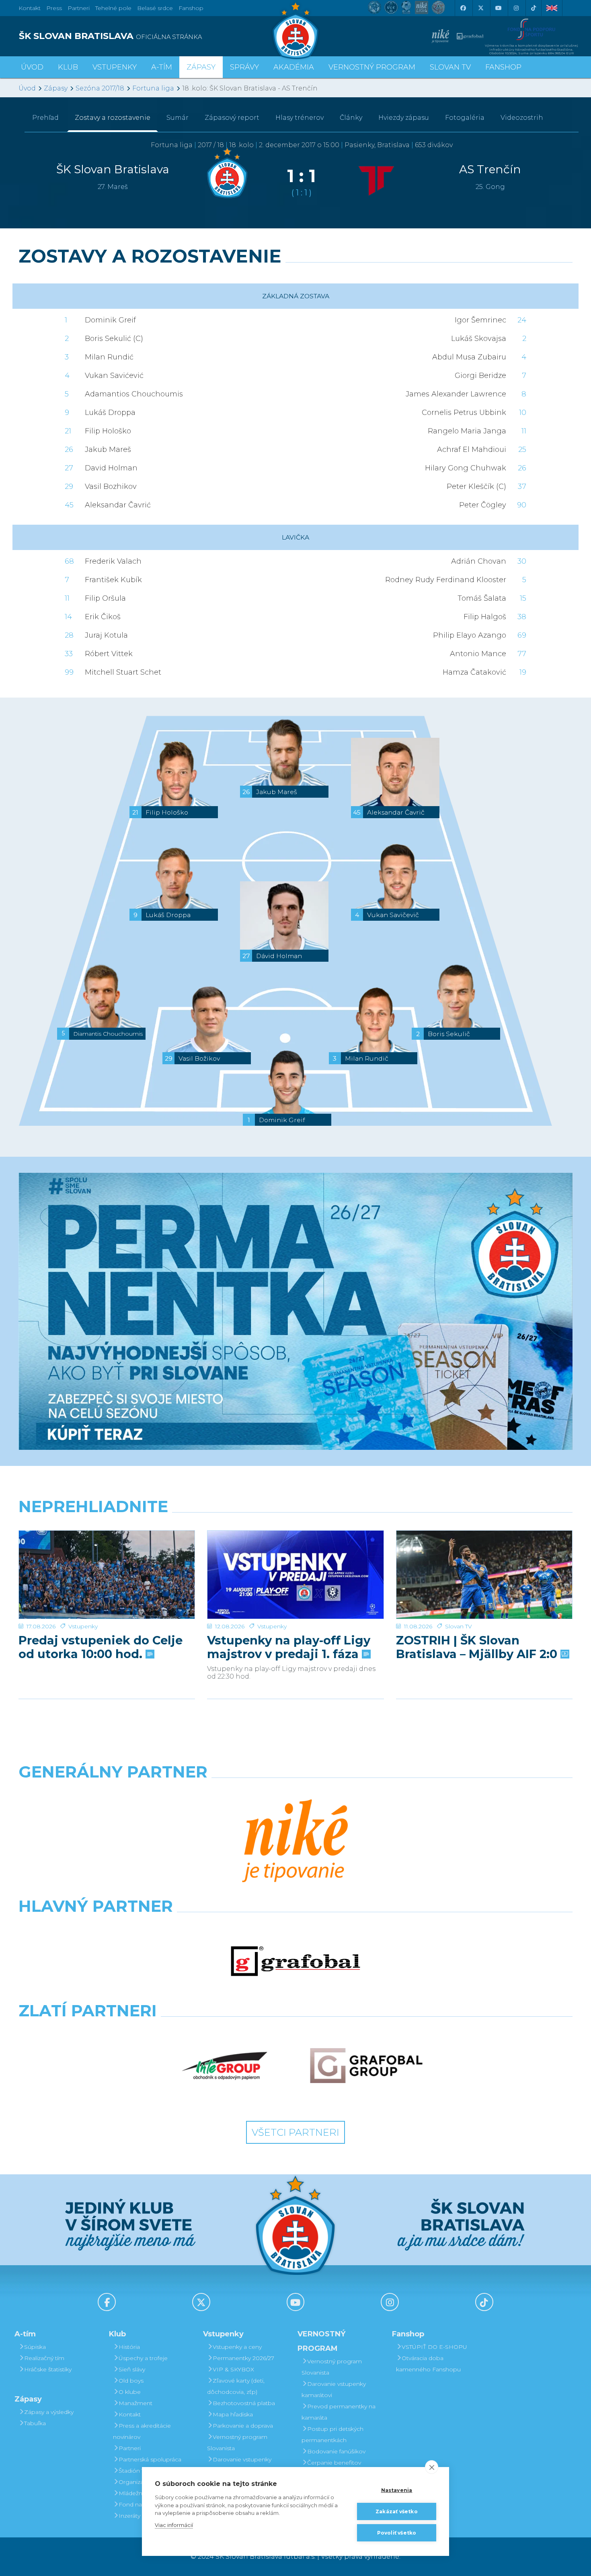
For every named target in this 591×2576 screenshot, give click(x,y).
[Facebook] (463, 8)
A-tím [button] (162, 67)
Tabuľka (35, 2423)
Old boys (131, 2381)
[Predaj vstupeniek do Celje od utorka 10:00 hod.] (107, 1575)
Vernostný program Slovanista (237, 2443)
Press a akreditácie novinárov (142, 2431)
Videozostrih (522, 118)
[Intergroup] (225, 2066)
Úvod (32, 67)
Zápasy (56, 88)
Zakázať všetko (397, 2511)
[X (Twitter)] (480, 8)
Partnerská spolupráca (150, 2459)
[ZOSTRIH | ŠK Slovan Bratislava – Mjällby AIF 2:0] (484, 1575)
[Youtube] (498, 8)
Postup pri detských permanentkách (332, 2434)
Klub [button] (68, 67)
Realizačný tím (44, 2358)
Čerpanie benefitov (334, 2463)
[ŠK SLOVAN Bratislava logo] (295, 30)
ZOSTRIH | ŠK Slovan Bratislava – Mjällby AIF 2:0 (478, 1647)
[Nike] (295, 1842)
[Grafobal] (295, 1961)
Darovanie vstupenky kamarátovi (239, 2465)
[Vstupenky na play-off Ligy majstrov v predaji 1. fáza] (295, 1575)
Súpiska (35, 2347)
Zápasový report (232, 118)
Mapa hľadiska (233, 2414)
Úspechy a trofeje (143, 2358)
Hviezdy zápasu (404, 118)
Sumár (178, 118)
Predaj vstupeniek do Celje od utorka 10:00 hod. (101, 1647)
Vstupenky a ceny (237, 2347)
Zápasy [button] (201, 67)
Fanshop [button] (503, 67)
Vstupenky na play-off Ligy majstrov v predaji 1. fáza (289, 1647)
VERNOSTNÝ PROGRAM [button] (372, 67)
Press (54, 8)
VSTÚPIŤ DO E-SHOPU (434, 2347)
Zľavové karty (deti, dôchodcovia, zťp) (236, 2386)
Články (351, 118)
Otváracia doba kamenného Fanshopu (428, 2364)
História (129, 2347)
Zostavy (113, 118)
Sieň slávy (132, 2369)
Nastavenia (397, 2490)
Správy (244, 67)
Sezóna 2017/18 (100, 88)
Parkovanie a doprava (243, 2426)
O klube (130, 2392)
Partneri (130, 2448)
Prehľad (45, 118)
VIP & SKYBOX (233, 2369)
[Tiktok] (534, 8)
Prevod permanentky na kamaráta (339, 2412)
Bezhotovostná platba (244, 2403)
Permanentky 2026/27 (243, 2358)
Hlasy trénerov (300, 118)
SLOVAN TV (450, 67)
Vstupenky (83, 1626)
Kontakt (130, 2414)
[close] (432, 2467)
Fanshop (191, 8)
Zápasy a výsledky (49, 2412)
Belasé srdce (155, 8)
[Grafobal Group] (366, 2066)
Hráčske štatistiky (48, 2369)
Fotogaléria (465, 118)
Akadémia (294, 67)
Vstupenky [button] (115, 67)
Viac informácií (174, 2525)
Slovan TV (459, 1626)
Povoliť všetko (397, 2533)
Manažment (135, 2403)
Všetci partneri (295, 2132)
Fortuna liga (153, 88)
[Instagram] (516, 8)
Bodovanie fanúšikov (336, 2451)
